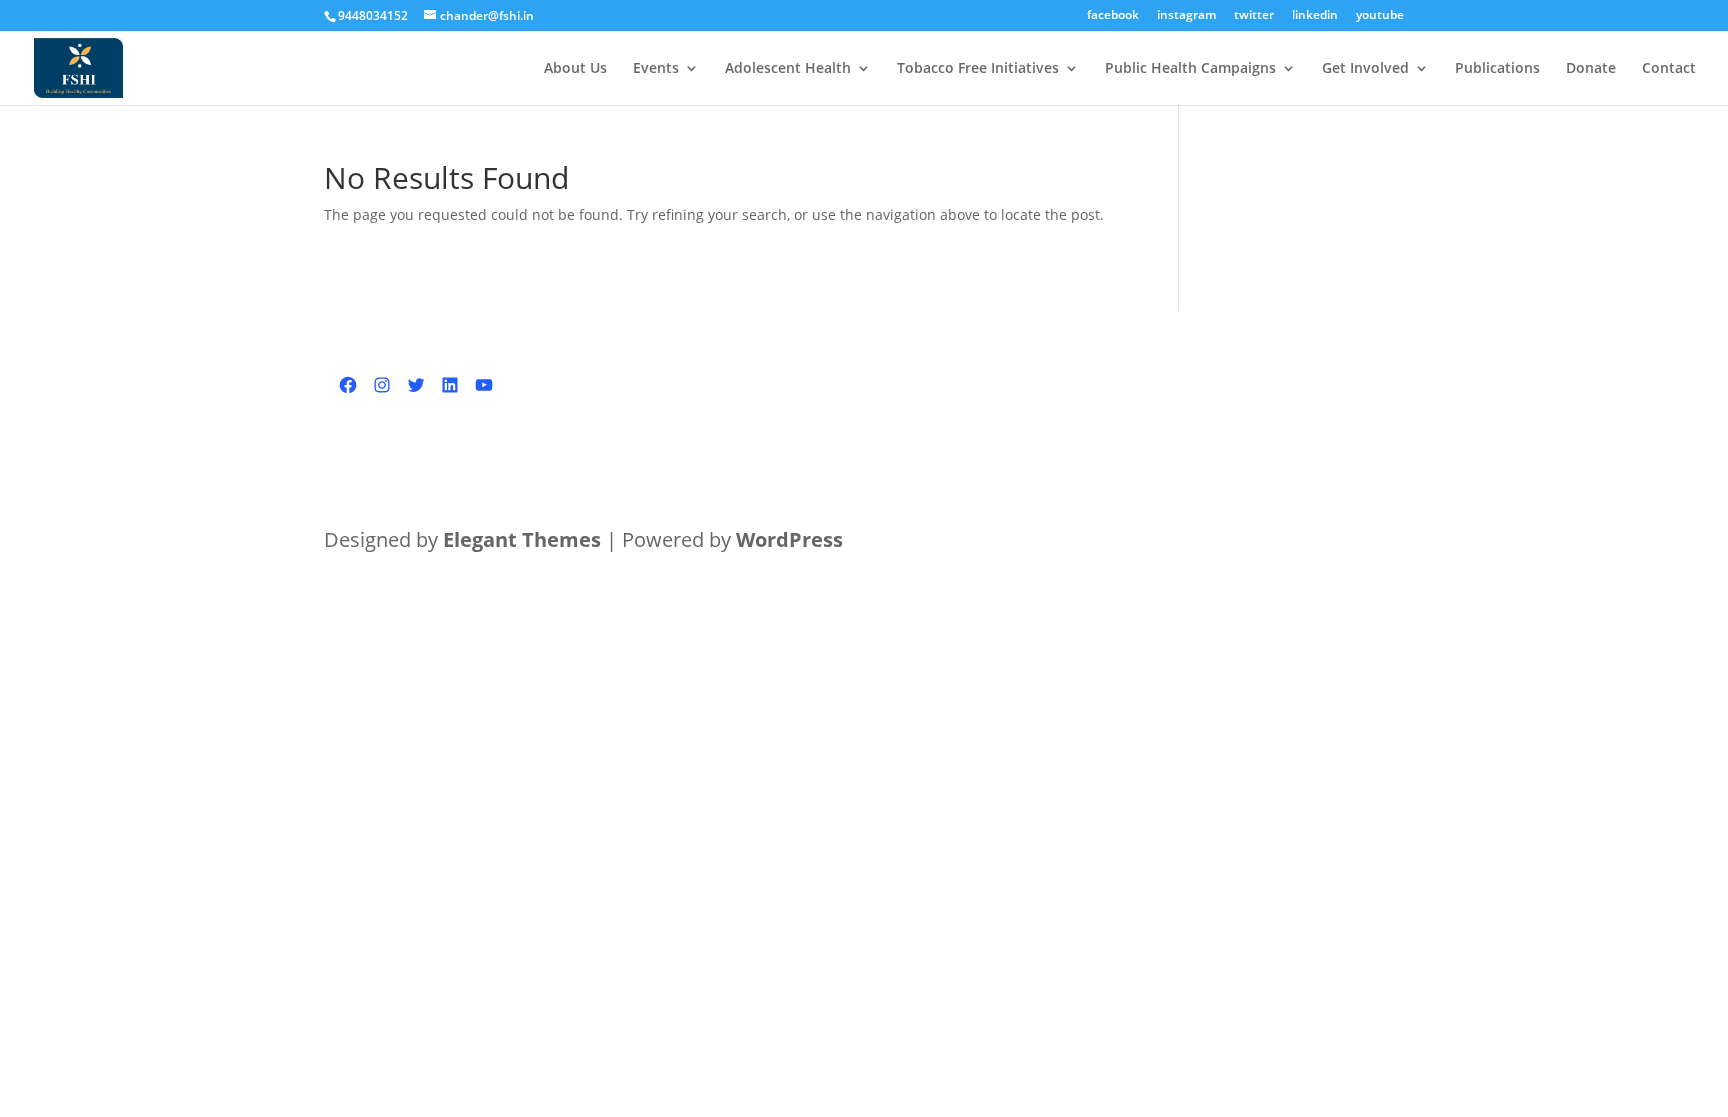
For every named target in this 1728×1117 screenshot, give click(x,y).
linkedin (1315, 16)
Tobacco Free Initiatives (978, 69)
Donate (1591, 69)
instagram (1186, 16)
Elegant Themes (522, 539)
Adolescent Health (788, 69)
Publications (1497, 69)
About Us (575, 69)
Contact (1669, 69)
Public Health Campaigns (1190, 69)
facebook (1113, 16)
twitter (1254, 16)
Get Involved (1365, 69)
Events (656, 69)
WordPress (789, 539)
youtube (1380, 16)
